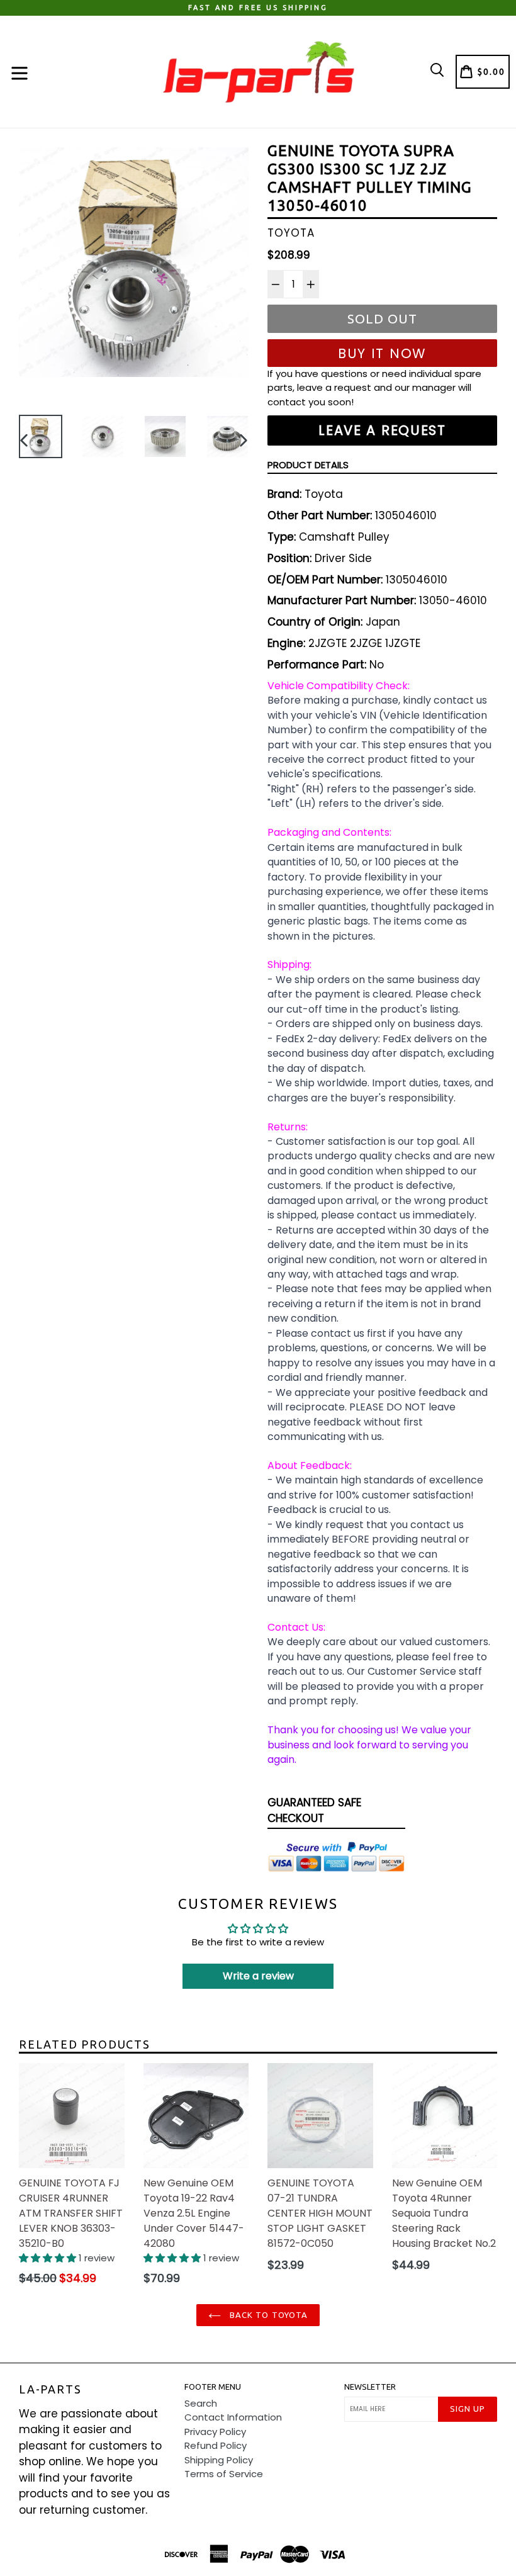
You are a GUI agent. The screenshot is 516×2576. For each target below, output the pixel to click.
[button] (49, 2258)
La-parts (50, 2389)
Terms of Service (224, 2474)
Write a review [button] (258, 1976)
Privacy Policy (215, 2432)
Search (201, 2403)
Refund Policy (216, 2445)
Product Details (308, 465)
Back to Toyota (267, 2315)
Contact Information (233, 2417)
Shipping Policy (219, 2460)
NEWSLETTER (370, 2387)
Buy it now (382, 353)
